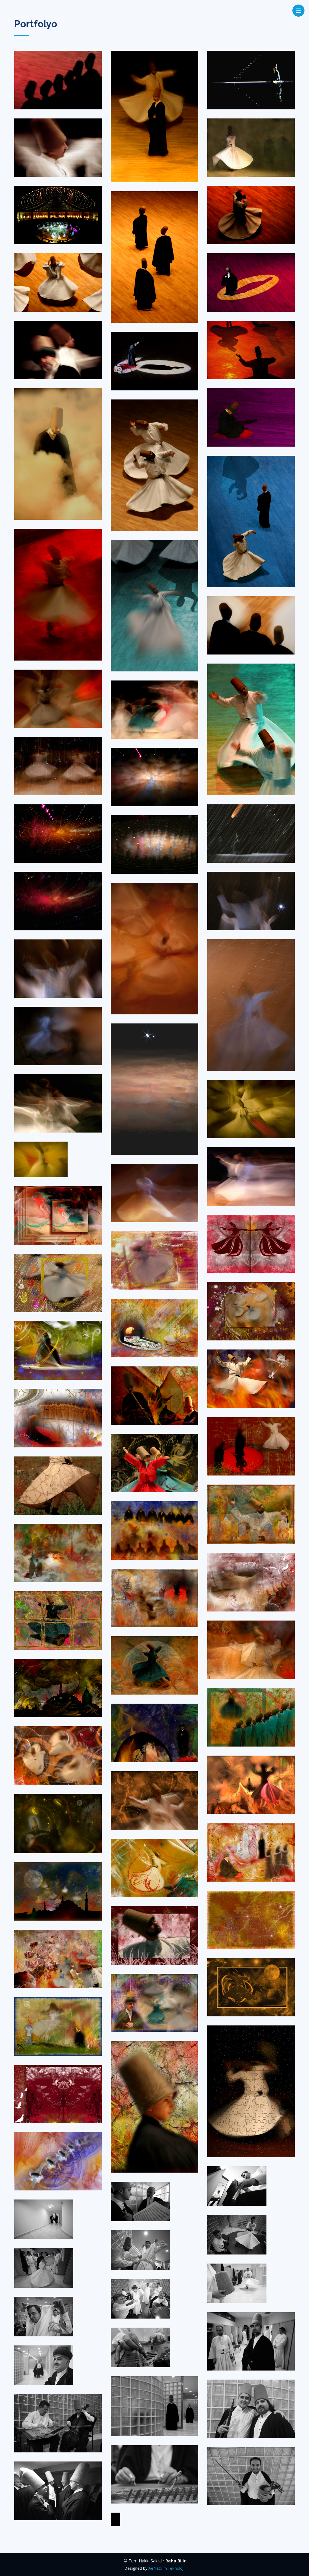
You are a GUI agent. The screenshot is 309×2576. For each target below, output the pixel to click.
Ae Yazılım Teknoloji (166, 2568)
